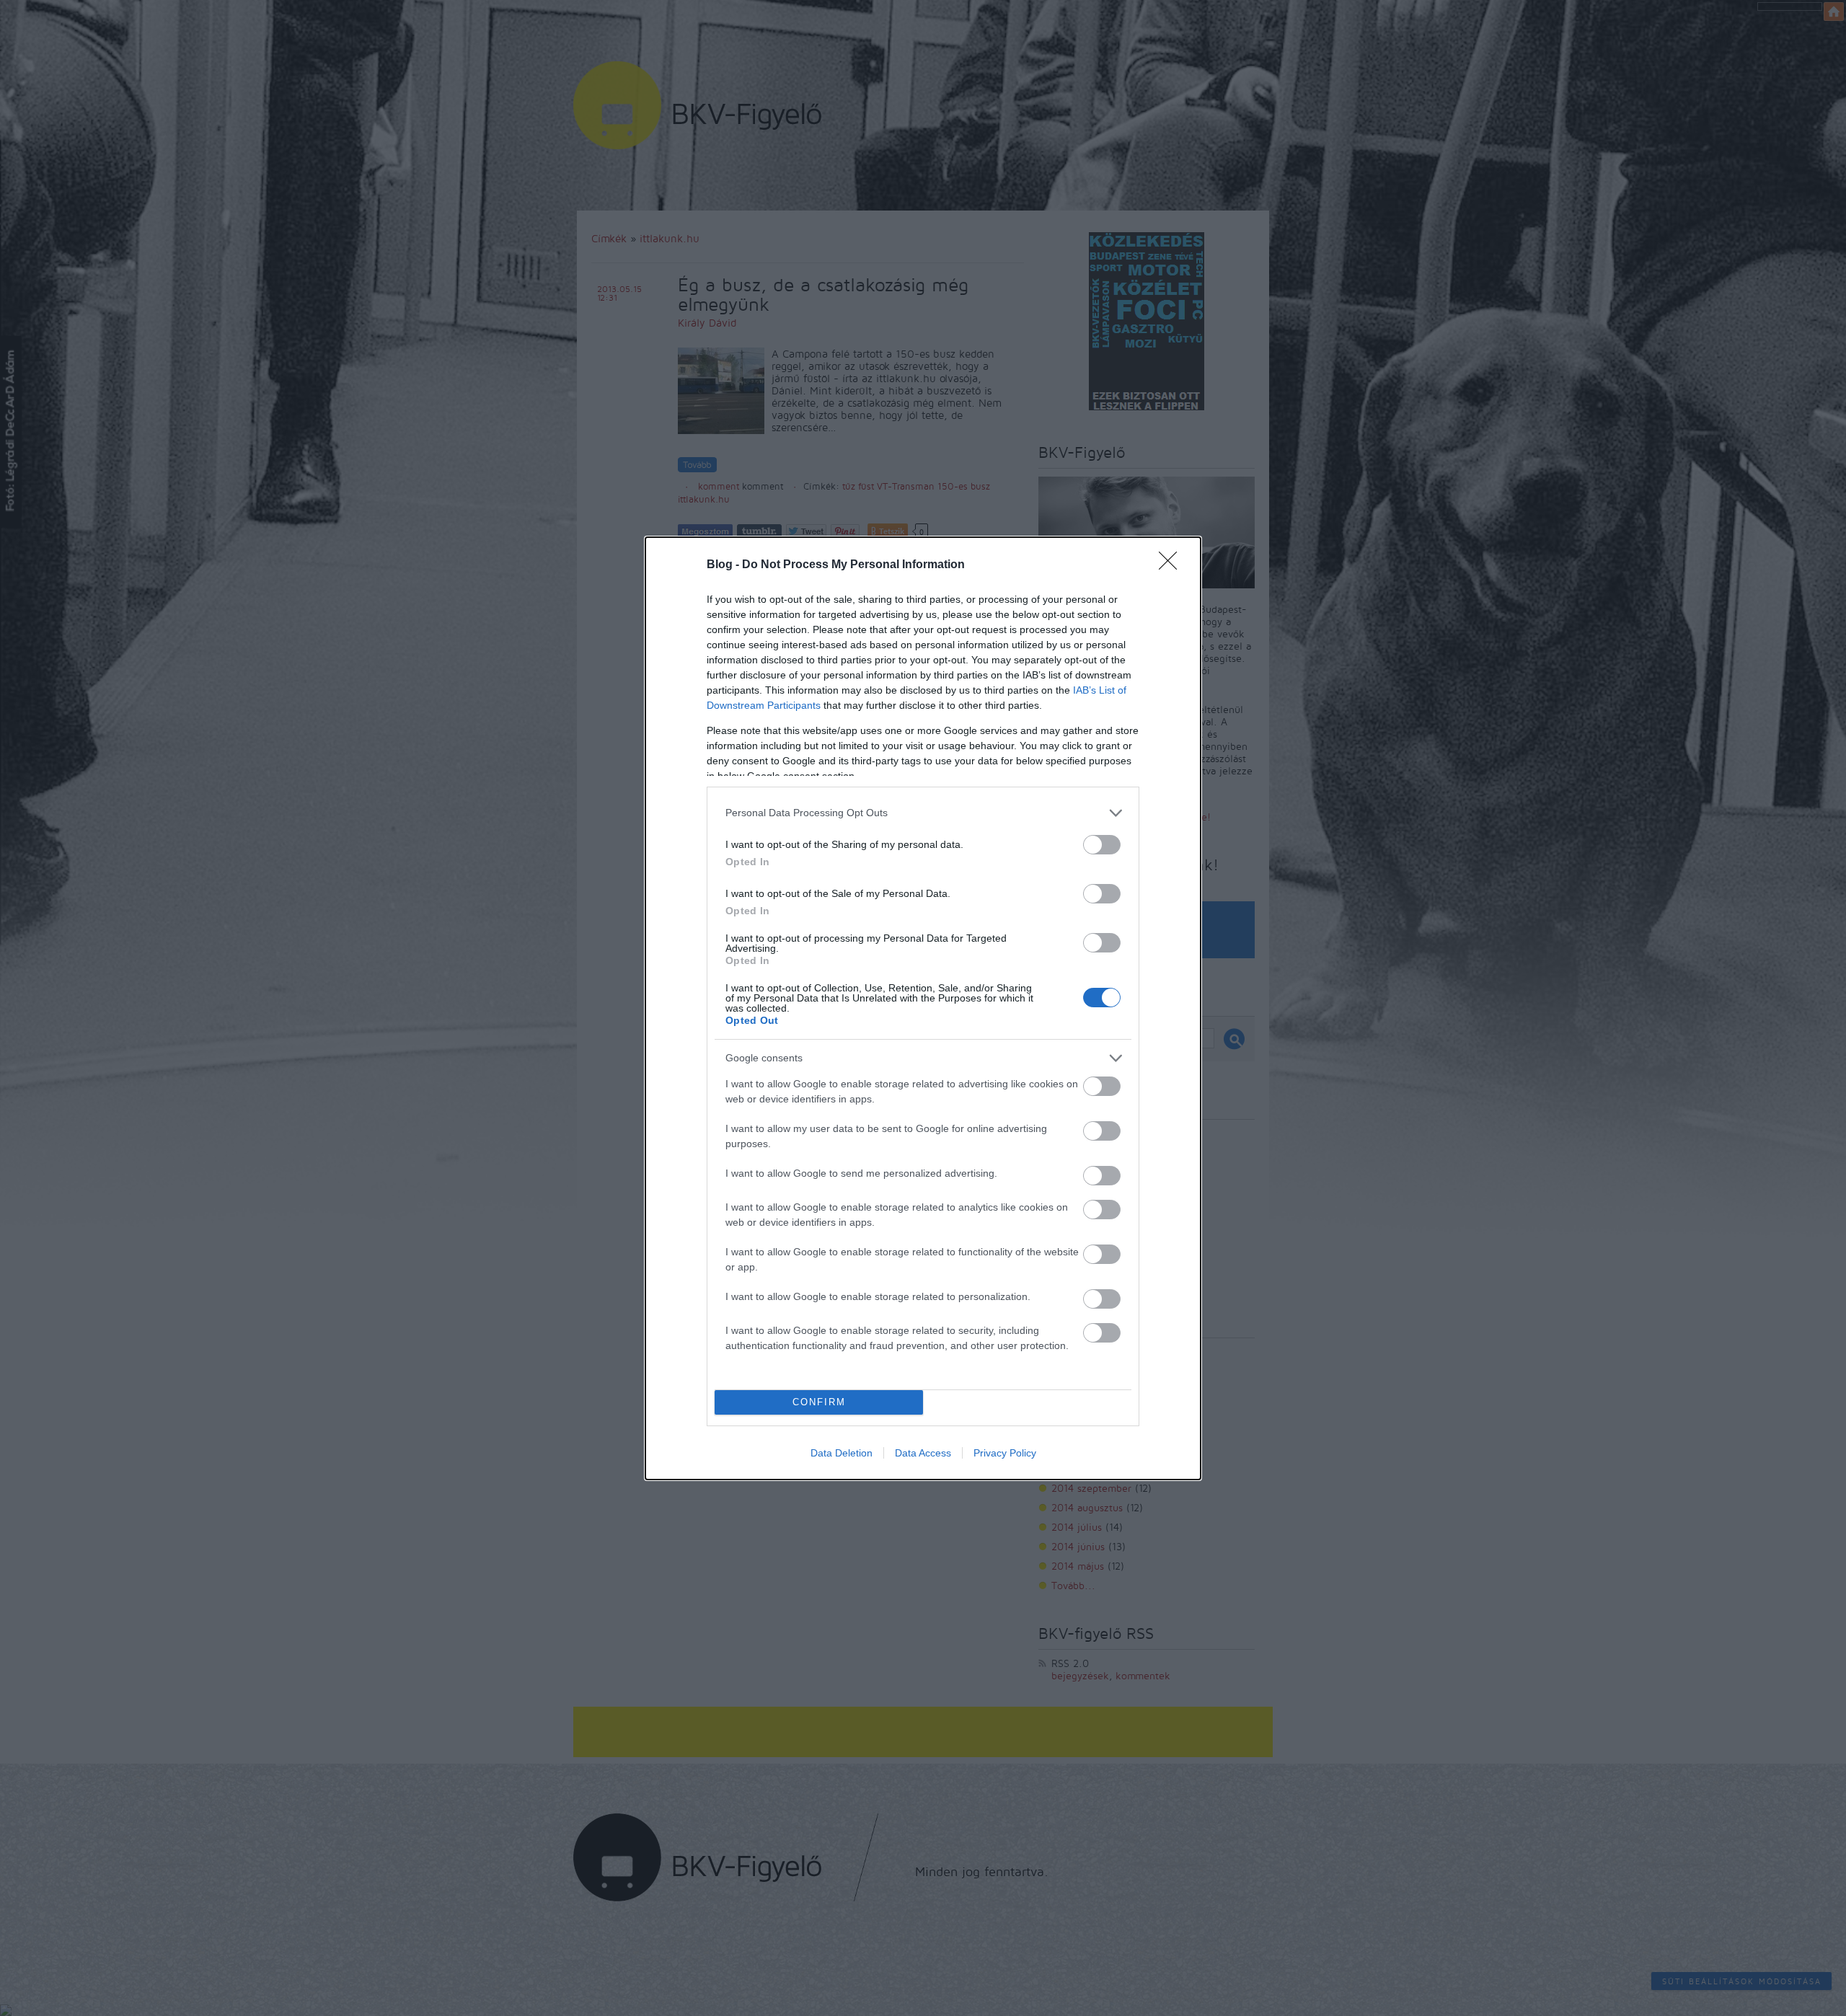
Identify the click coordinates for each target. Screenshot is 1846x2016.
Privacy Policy (1005, 1453)
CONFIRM (819, 1402)
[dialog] (923, 1008)
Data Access (923, 1453)
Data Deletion (842, 1453)
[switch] (1102, 845)
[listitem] (923, 813)
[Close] (1172, 565)
